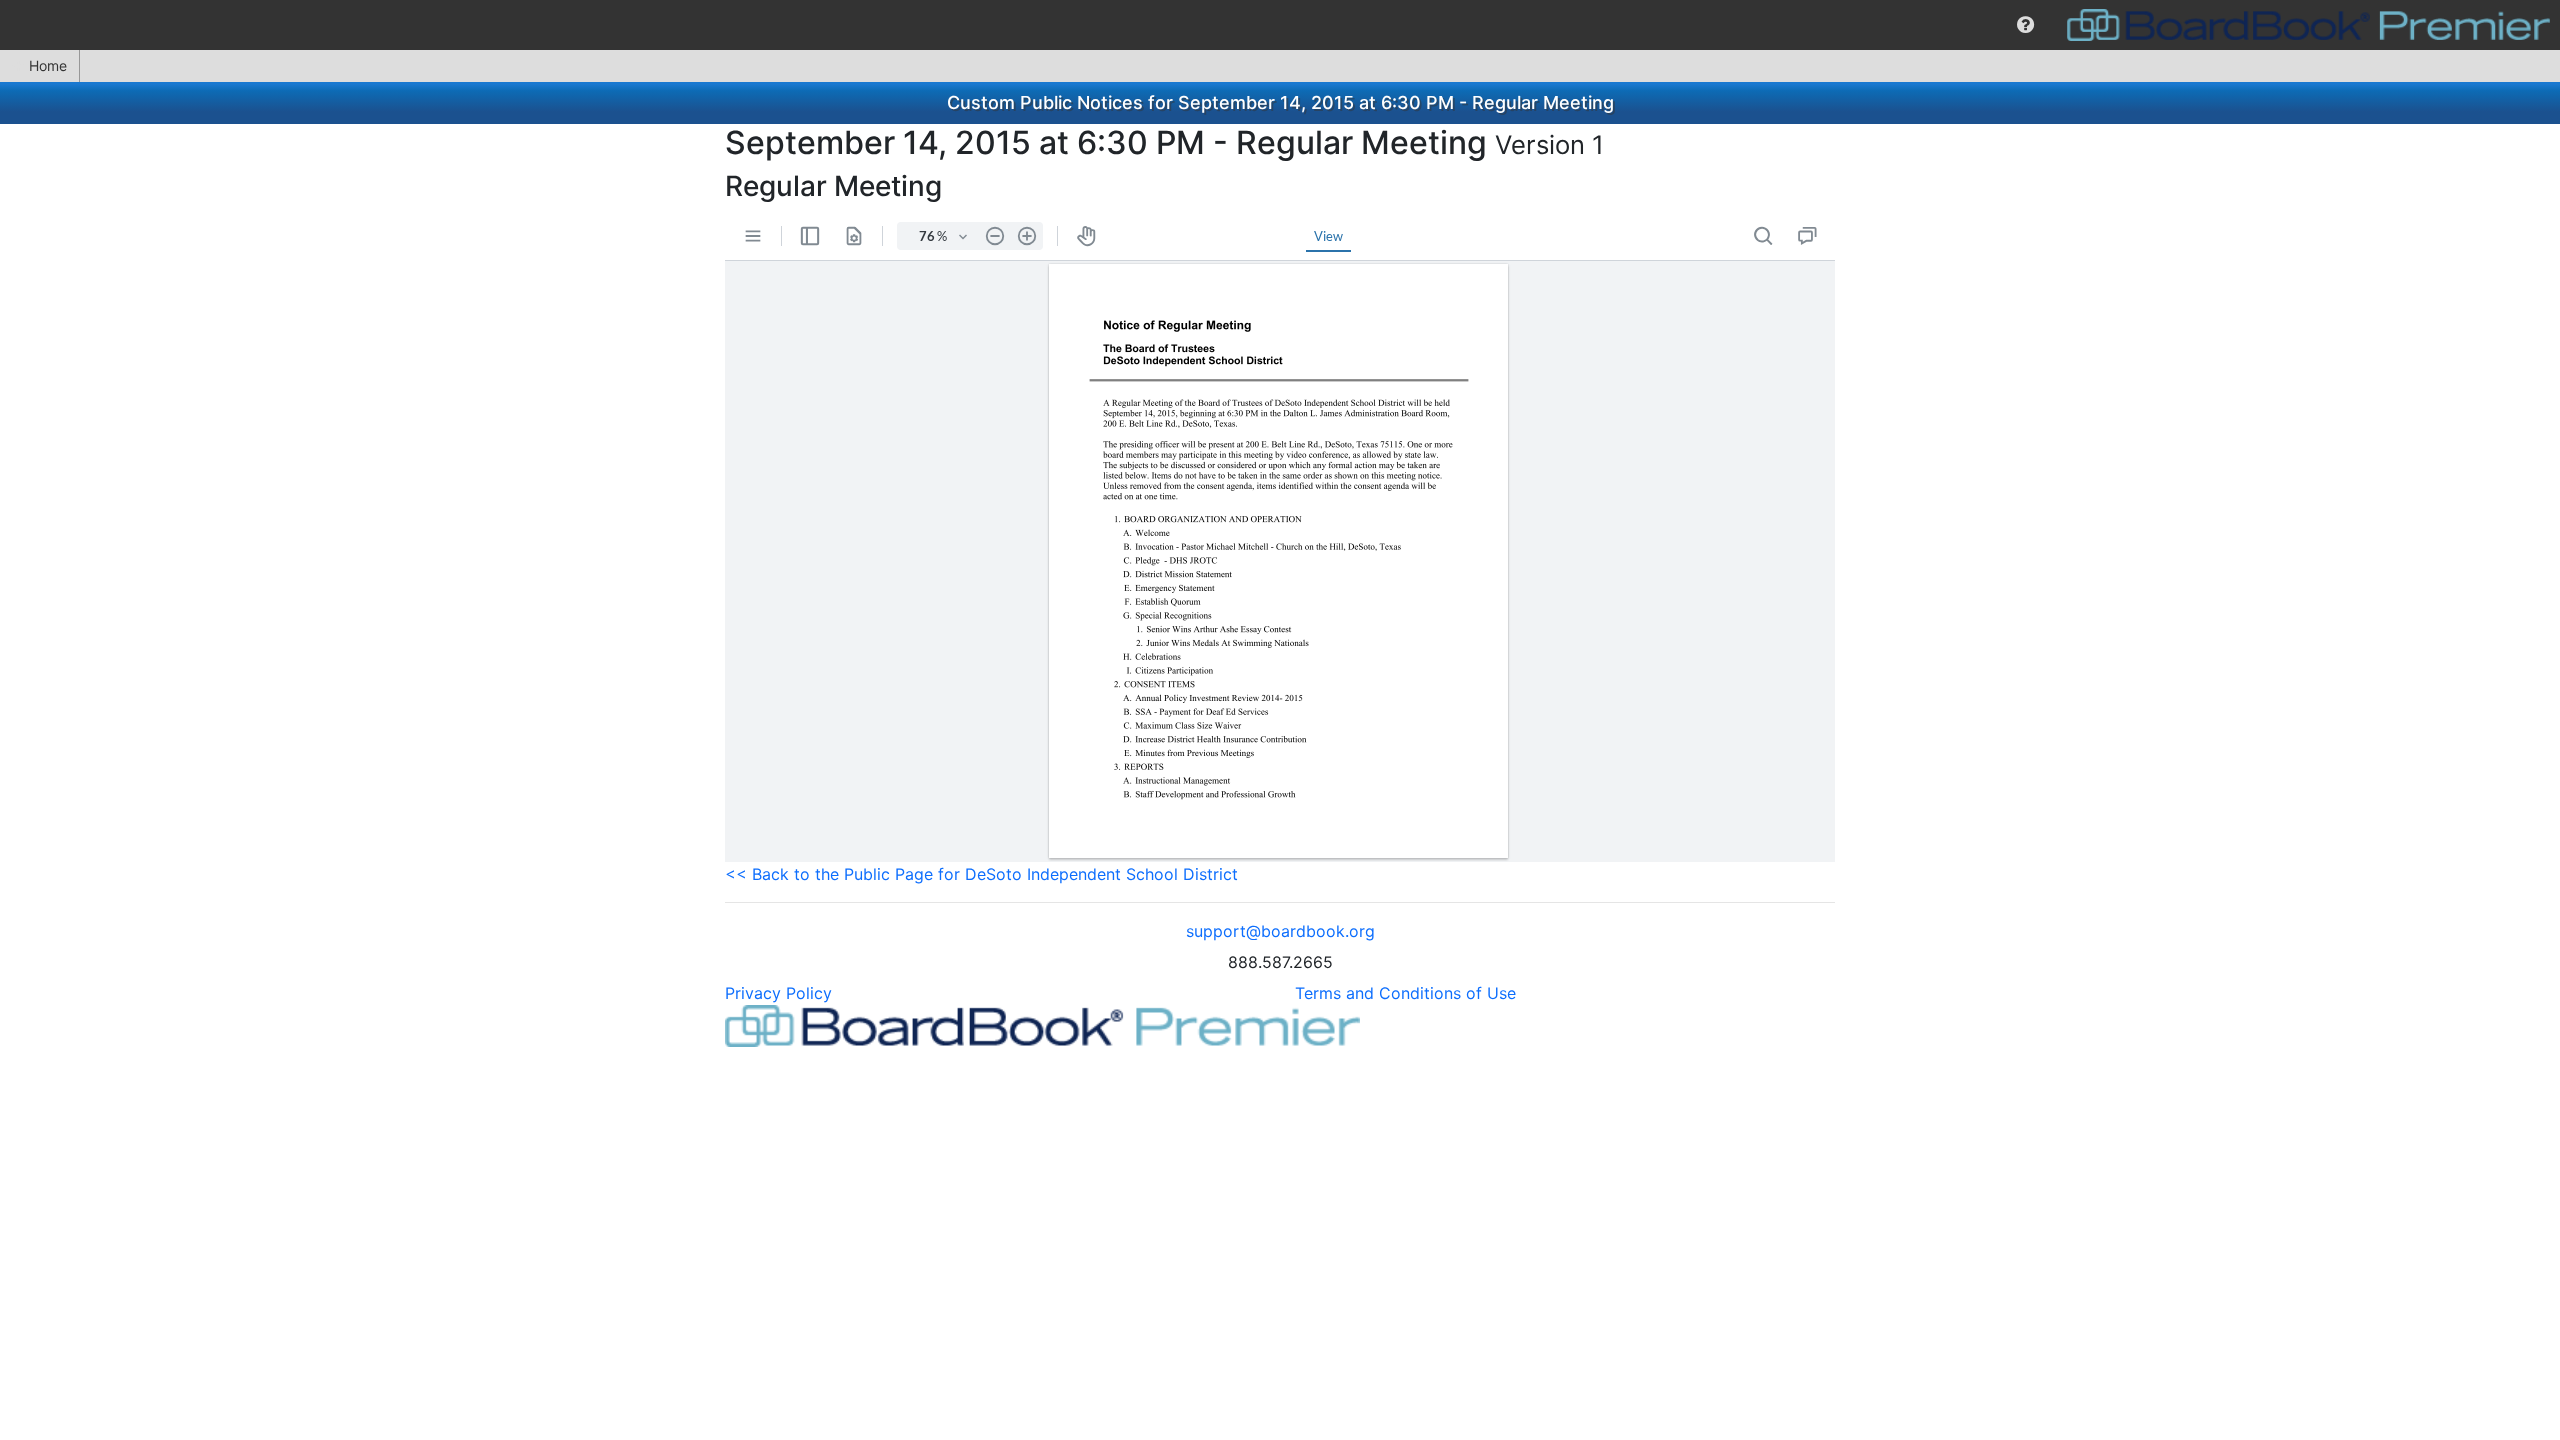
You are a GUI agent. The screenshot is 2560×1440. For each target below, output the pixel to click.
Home (48, 65)
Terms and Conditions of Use (1405, 993)
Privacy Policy (778, 993)
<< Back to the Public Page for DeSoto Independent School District (981, 874)
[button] (2025, 25)
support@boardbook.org (1280, 931)
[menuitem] (2025, 25)
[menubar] (1280, 25)
